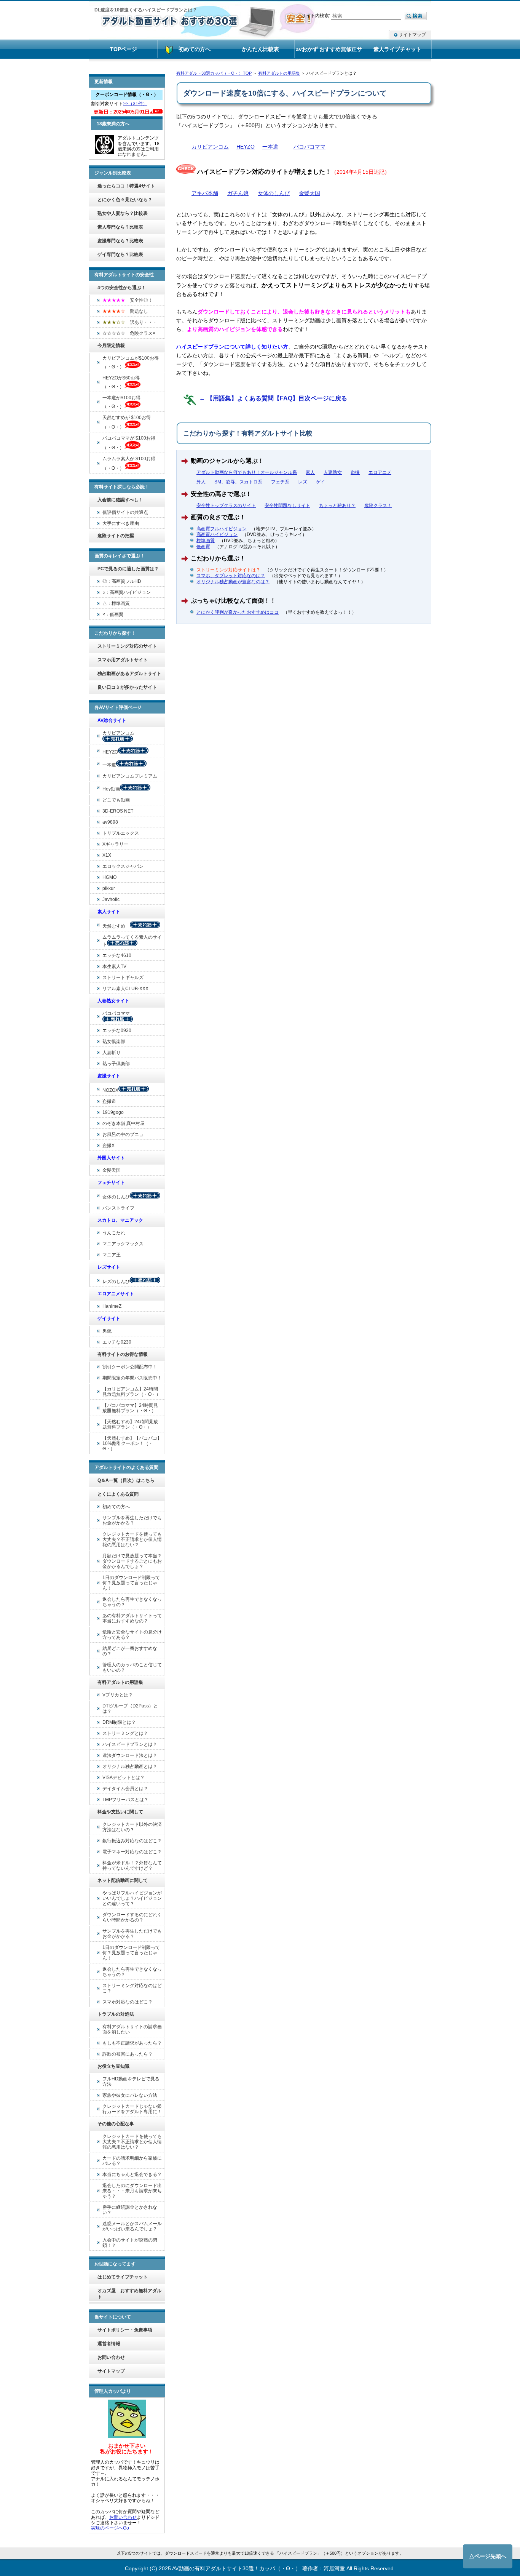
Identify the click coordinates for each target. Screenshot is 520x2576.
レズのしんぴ (116, 1282)
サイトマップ (412, 35)
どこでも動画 (116, 800)
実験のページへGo (110, 2528)
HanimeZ (112, 1306)
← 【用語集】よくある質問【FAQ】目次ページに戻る (273, 398)
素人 (310, 472)
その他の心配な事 (116, 2124)
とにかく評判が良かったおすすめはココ (238, 612)
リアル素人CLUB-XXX (125, 989)
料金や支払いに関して (120, 1812)
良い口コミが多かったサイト (127, 687)
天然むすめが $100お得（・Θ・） (127, 422)
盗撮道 (109, 1101)
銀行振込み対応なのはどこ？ (132, 1841)
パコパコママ (309, 147)
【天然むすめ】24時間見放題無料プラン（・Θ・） (130, 1424)
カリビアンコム (210, 147)
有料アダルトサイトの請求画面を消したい (132, 2029)
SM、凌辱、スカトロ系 (238, 482)
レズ (303, 482)
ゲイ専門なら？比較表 (120, 254)
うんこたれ (114, 1233)
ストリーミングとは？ (125, 1733)
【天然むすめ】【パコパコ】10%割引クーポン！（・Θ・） (132, 1443)
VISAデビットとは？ (124, 1778)
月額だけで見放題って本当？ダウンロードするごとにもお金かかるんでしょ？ (132, 1561)
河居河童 (334, 2568)
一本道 (270, 147)
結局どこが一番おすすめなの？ (130, 1651)
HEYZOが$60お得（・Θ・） (121, 382)
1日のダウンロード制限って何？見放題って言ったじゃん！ (131, 1583)
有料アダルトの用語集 (279, 73)
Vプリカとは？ (118, 1695)
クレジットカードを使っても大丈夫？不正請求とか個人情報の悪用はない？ (132, 1539)
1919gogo (113, 1112)
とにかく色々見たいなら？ (125, 200)
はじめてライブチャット (123, 2277)
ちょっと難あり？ (337, 506)
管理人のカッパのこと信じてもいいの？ (132, 1667)
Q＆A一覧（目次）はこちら (126, 1480)
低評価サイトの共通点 (125, 512)
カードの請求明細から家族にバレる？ (132, 2161)
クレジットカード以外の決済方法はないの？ (132, 1827)
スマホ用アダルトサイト (123, 660)
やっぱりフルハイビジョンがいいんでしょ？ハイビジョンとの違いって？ (132, 1898)
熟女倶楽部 (114, 1042)
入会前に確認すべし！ (120, 500)
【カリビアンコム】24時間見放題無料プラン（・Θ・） (132, 1392)
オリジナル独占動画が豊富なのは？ (233, 582)
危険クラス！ (378, 506)
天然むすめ (116, 926)
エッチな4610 (117, 955)
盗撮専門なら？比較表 (120, 241)
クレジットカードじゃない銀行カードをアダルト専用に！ (132, 2109)
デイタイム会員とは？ (125, 1789)
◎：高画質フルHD (122, 581)
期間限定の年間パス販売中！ (132, 1378)
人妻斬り (112, 1053)
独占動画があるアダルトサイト (129, 674)
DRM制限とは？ (119, 1722)
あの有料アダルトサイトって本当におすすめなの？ (132, 1618)
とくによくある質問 (118, 1494)
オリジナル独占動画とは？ (130, 1766)
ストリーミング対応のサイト (127, 646)
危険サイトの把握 (116, 536)
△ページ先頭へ (488, 2556)
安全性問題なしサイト (287, 506)
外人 (201, 482)
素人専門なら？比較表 (120, 227)
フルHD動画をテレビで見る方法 (131, 2082)
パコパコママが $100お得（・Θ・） (129, 443)
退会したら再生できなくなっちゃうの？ (132, 1602)
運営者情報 (109, 2344)
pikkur (109, 888)
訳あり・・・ (130, 322)
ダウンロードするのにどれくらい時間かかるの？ (132, 1917)
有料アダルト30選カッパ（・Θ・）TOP (214, 73)
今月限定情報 (111, 346)
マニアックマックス (123, 1244)
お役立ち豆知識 (113, 2066)
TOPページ (124, 49)
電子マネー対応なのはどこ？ (132, 1852)
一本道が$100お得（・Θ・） (121, 402)
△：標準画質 (116, 603)
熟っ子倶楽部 (116, 1064)
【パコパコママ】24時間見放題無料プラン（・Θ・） (130, 1408)
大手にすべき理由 (121, 523)
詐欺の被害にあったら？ (128, 2054)
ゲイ (321, 482)
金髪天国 (309, 193)
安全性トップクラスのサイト (226, 506)
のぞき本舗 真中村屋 (124, 1123)
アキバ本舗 (205, 193)
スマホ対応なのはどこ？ (128, 2002)
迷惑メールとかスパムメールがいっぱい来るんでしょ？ (132, 2226)
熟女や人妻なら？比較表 (123, 213)
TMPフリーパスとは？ (125, 1800)
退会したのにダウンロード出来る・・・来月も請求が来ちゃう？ (132, 2191)
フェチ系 (280, 482)
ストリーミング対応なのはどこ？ (132, 1988)
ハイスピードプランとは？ (130, 1744)
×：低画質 (113, 614)
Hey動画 (111, 789)
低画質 (203, 547)
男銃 (107, 1331)
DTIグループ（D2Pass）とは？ (130, 1709)
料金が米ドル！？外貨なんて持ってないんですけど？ (132, 1866)
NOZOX (110, 1090)
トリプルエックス (121, 833)
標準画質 (206, 541)
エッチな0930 (117, 1030)
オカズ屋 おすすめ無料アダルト (129, 2294)
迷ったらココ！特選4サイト (126, 186)
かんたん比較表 (260, 49)
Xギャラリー (115, 844)
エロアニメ (380, 472)
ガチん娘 (238, 193)
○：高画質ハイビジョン (127, 592)
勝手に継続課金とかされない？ (130, 2210)
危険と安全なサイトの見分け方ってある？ (132, 1635)
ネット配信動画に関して (123, 1880)
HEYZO (246, 147)
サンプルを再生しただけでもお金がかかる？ (132, 1520)
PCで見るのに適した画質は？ (128, 569)
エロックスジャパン (123, 866)
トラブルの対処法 (116, 2014)
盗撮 (355, 472)
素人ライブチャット (397, 49)
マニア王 (112, 1255)
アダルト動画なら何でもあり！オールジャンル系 (247, 472)
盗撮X (108, 1146)
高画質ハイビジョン (217, 534)
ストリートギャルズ (123, 978)
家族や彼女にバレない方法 (130, 2095)
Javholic (111, 899)
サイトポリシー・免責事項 (125, 2330)
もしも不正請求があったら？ (132, 2043)
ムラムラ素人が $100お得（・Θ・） (129, 463)
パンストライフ (118, 1208)
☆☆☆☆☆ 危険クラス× (129, 333)
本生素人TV (114, 966)
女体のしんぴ (274, 193)
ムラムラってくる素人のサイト (132, 941)
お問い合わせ (111, 2357)
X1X (107, 855)
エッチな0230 (117, 1342)
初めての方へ (116, 1507)
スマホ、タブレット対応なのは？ (231, 576)
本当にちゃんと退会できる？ (132, 2174)
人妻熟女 (333, 472)
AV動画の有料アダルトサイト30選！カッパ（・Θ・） (236, 2568)
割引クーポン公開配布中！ (130, 1367)
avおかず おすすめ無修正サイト (329, 52)
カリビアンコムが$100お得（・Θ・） (131, 362)
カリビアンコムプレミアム (130, 776)
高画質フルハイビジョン (222, 529)
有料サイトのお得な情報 (123, 1354)
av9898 (110, 822)
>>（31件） (135, 104)
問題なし (125, 311)
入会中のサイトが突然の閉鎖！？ (130, 2243)
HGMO (109, 877)
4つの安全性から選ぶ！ (122, 288)
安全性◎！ (128, 300)
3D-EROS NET (118, 811)
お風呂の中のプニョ (123, 1134)
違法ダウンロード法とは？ (130, 1755)
